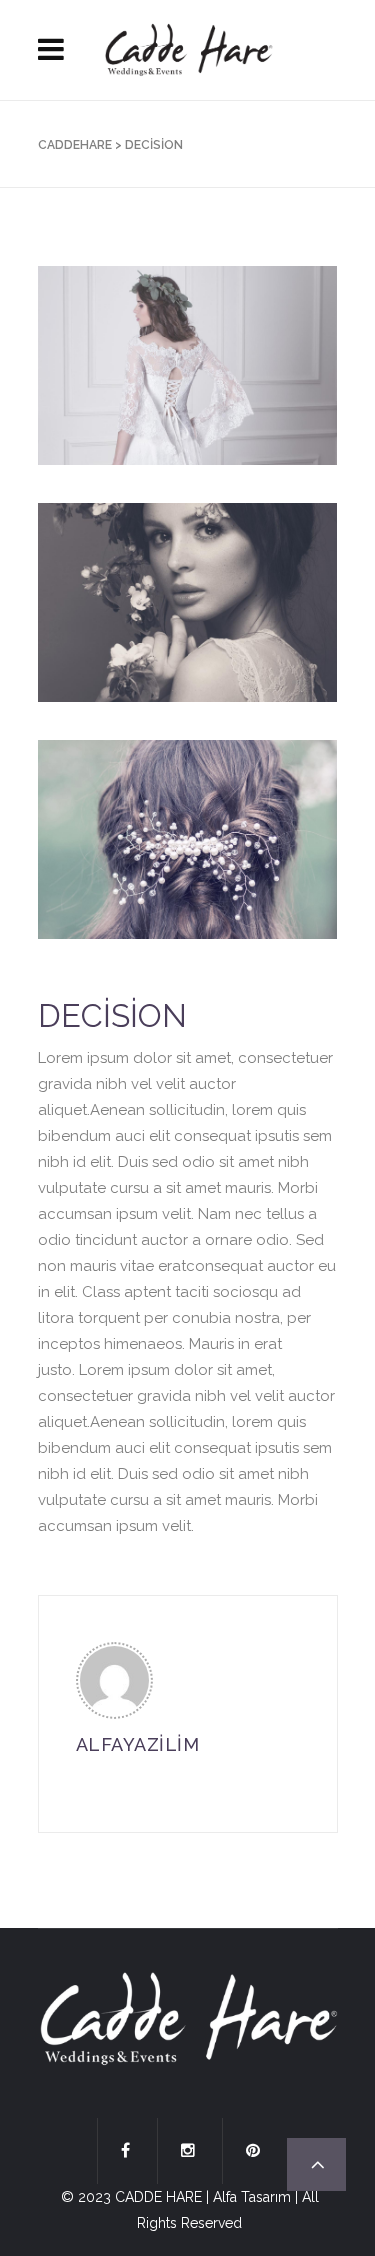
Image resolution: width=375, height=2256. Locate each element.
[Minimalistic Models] (188, 602)
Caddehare (75, 145)
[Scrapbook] (188, 839)
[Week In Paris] (188, 365)
